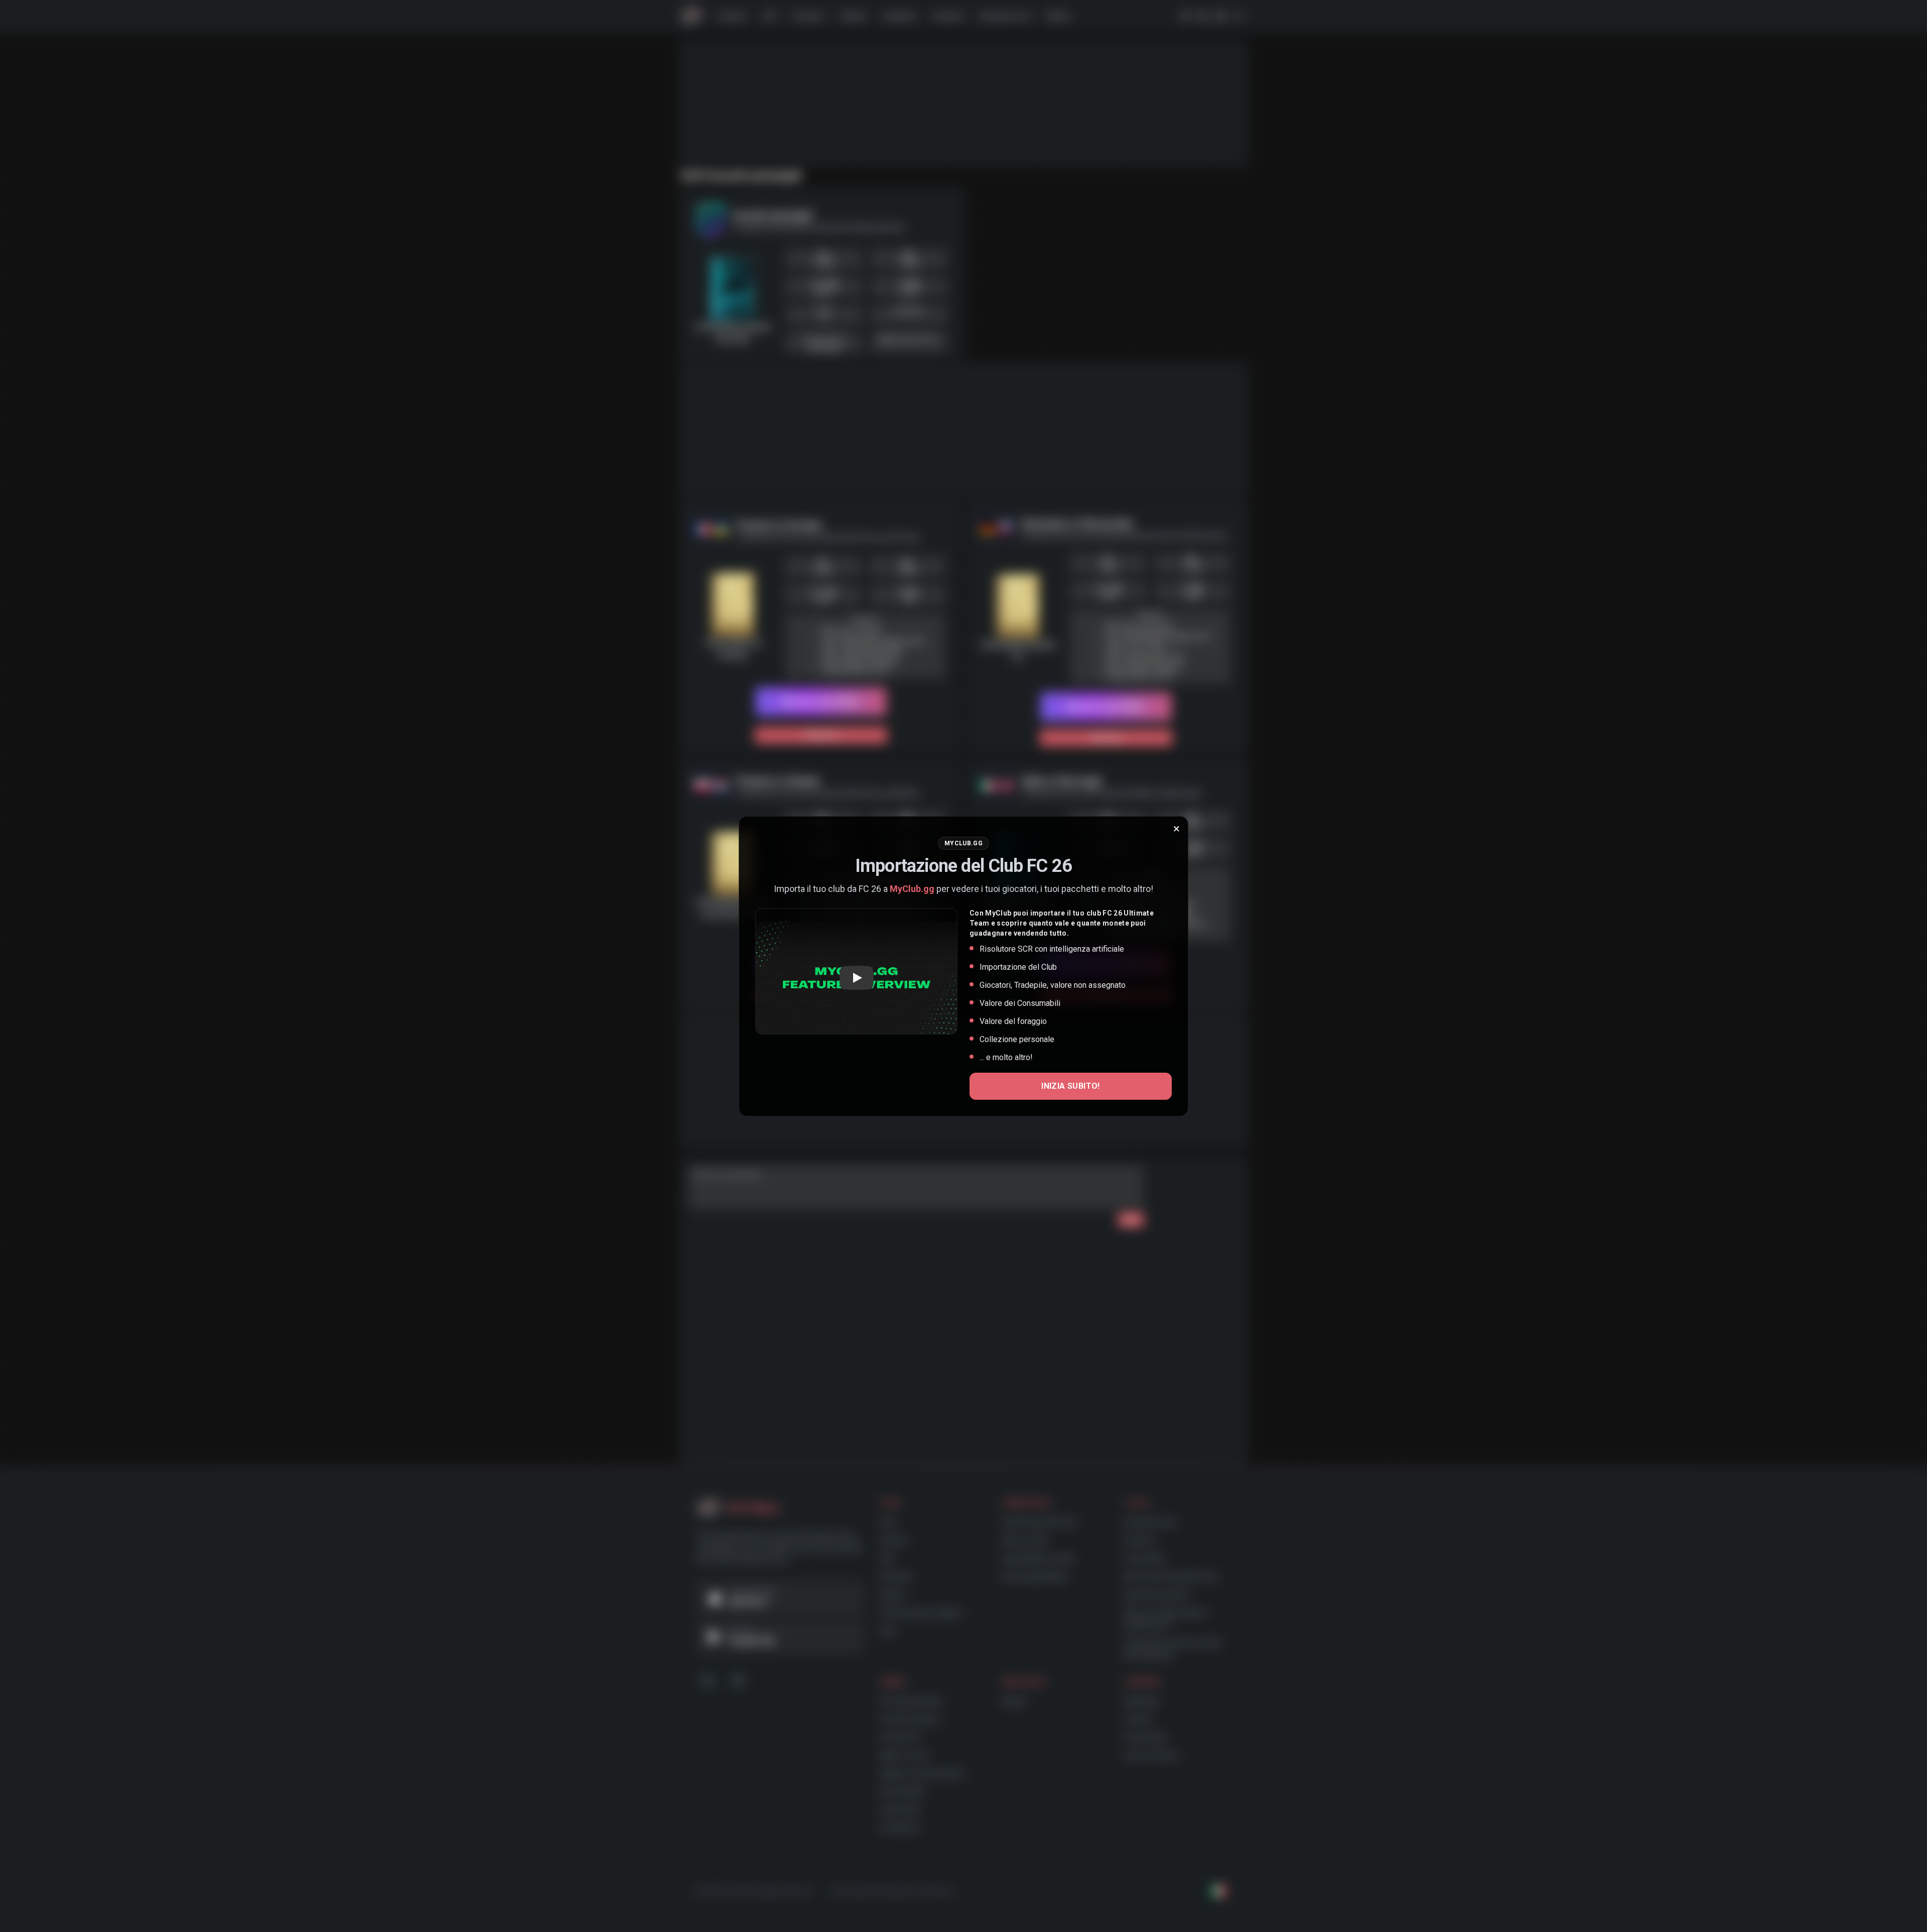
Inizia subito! (1071, 1086)
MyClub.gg (912, 889)
